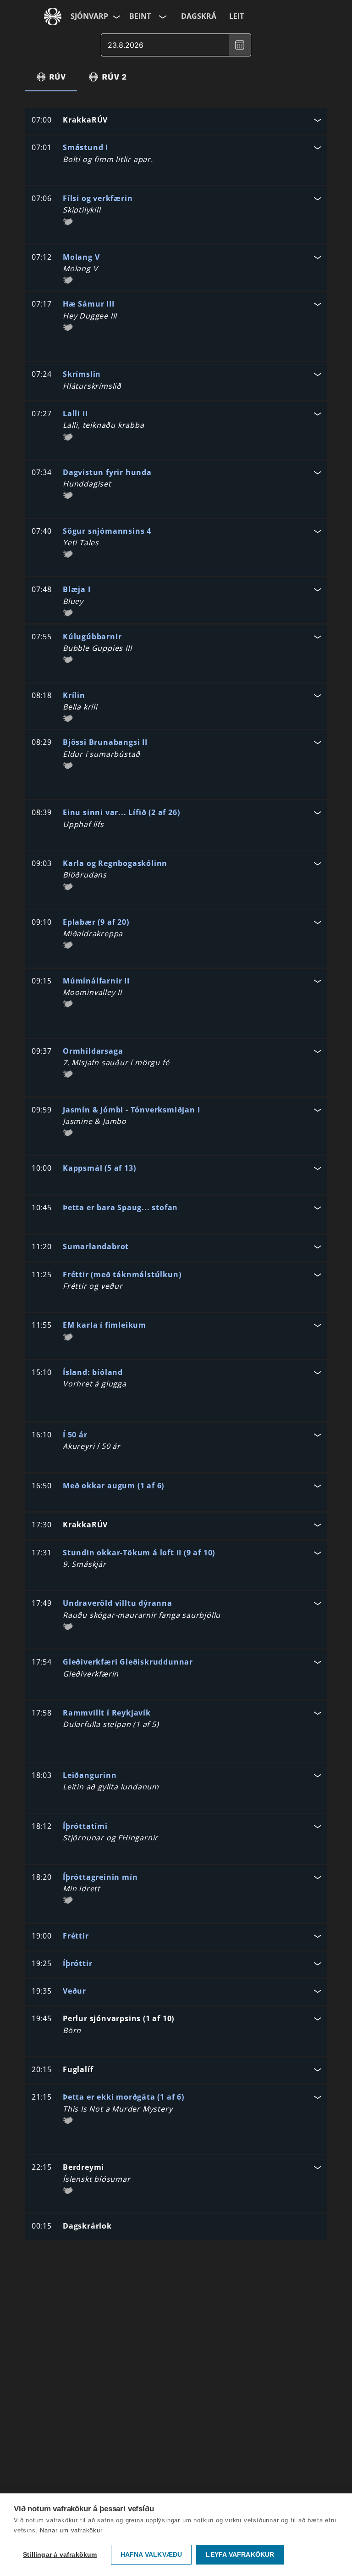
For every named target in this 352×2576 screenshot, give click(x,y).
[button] (176, 121)
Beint (140, 16)
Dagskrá (199, 16)
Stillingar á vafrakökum (60, 2555)
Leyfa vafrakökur (240, 2555)
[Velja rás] (162, 17)
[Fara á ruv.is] (53, 17)
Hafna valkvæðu (151, 2555)
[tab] (51, 77)
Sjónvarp (89, 16)
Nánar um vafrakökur (71, 2530)
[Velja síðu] (115, 17)
